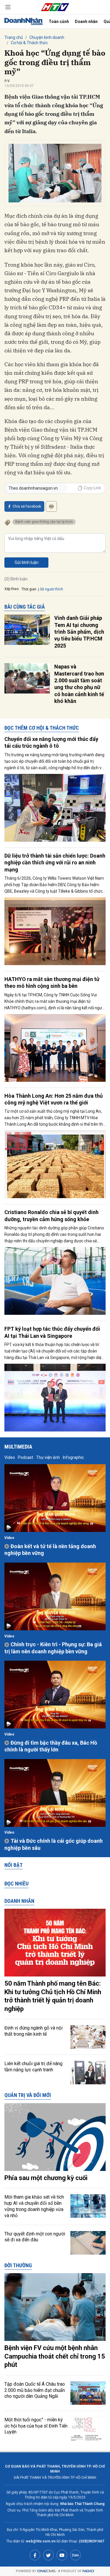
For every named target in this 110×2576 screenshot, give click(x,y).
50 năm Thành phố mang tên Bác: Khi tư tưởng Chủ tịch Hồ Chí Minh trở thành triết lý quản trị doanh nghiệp (53, 1996)
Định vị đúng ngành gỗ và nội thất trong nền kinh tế (33, 2031)
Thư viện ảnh (48, 1457)
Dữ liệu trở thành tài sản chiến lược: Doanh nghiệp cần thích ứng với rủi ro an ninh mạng (55, 863)
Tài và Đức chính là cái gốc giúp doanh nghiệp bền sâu (54, 1844)
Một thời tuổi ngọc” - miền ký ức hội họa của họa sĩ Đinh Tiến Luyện (36, 2426)
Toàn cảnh (59, 22)
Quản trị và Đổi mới (28, 2095)
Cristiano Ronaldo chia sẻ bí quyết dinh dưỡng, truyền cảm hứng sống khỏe (51, 1216)
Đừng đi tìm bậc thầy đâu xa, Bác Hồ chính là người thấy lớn (51, 1746)
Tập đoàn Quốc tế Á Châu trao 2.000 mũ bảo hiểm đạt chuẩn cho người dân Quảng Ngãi (35, 2390)
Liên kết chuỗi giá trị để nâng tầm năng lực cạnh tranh (33, 2067)
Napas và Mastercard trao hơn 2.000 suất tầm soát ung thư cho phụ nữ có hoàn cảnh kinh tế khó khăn (79, 684)
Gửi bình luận (27, 562)
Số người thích (51, 589)
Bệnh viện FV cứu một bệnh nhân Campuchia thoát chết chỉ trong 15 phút (55, 2356)
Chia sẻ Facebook (27, 506)
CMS (46, 2571)
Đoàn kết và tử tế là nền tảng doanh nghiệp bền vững (50, 1550)
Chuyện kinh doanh (47, 37)
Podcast (26, 1457)
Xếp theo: (12, 589)
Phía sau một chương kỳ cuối (46, 2178)
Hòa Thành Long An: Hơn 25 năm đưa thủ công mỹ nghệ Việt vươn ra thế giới (54, 1099)
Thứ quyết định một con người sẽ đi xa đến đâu (35, 2237)
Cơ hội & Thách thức (29, 43)
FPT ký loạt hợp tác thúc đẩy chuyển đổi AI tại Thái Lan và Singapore (52, 1332)
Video (10, 1457)
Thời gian (29, 589)
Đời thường (18, 2265)
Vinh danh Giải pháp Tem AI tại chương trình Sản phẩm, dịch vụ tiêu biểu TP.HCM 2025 (79, 632)
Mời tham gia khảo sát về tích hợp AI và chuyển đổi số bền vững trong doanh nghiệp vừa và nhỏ (34, 2206)
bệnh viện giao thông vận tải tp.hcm (44, 522)
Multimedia (18, 1447)
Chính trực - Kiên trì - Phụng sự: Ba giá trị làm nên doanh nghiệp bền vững (53, 1648)
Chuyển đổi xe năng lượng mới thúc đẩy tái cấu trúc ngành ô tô (51, 742)
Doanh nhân (86, 22)
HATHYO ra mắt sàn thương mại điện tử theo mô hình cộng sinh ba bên (52, 982)
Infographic (73, 1457)
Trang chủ (14, 37)
